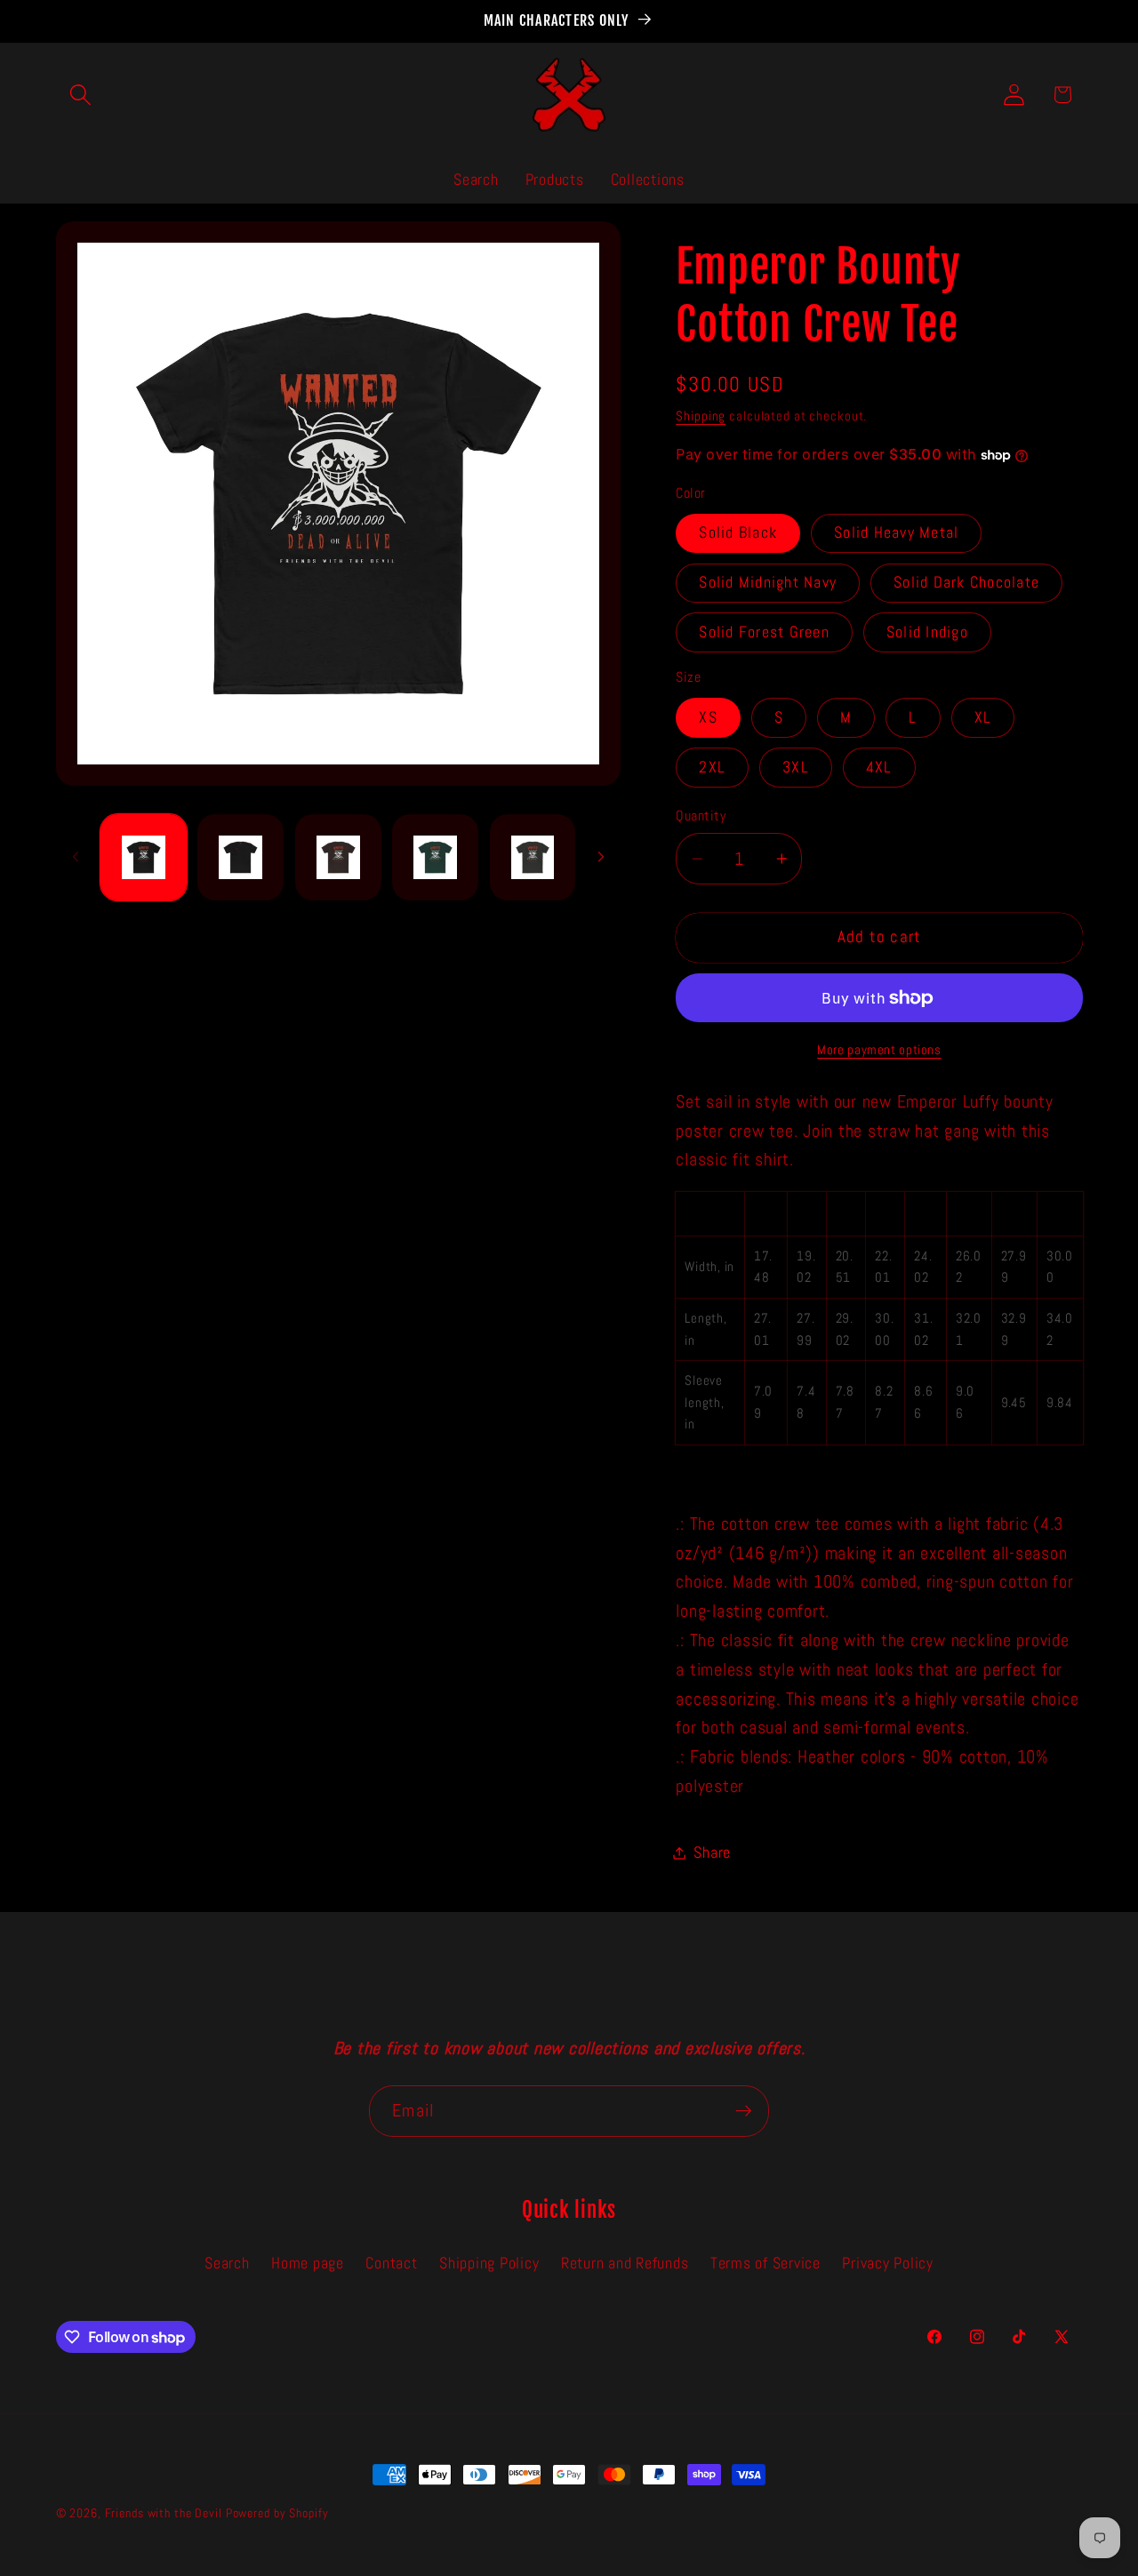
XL (983, 717)
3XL (796, 767)
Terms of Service (765, 2263)
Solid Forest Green (764, 632)
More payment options (879, 1049)
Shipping (701, 416)
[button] (80, 95)
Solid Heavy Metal (896, 532)
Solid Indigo (927, 632)
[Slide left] (76, 857)
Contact (391, 2263)
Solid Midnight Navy (768, 582)
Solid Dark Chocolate (966, 582)
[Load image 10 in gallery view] (533, 857)
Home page (308, 2263)
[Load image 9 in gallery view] (435, 857)
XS (708, 717)
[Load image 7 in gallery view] (240, 857)
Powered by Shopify (277, 2513)
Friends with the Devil (164, 2513)
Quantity (701, 816)
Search (227, 2263)
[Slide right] (601, 857)
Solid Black (738, 532)
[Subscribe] (744, 2111)
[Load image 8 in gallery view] (338, 857)
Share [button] (712, 1852)
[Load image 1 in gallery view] (144, 857)
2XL (712, 767)
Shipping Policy (489, 2263)
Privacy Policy (888, 2263)
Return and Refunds (625, 2263)
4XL (879, 767)
